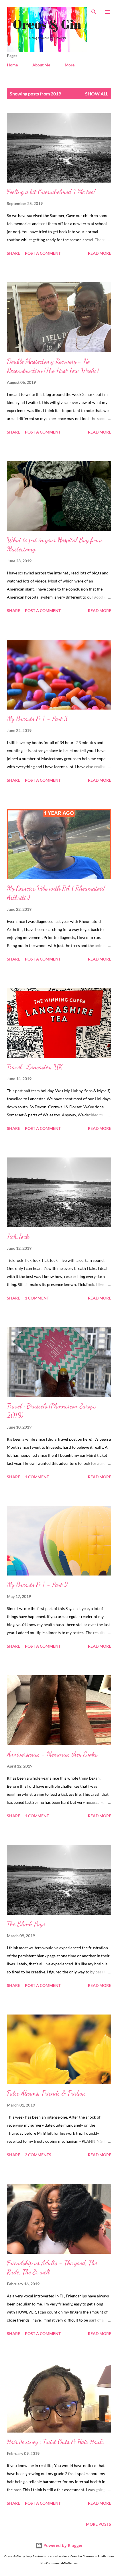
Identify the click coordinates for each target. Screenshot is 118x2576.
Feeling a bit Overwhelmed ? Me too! (51, 192)
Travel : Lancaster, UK (35, 1067)
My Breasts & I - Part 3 (37, 719)
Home (12, 65)
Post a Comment (43, 253)
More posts (99, 2524)
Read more (100, 253)
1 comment (37, 1298)
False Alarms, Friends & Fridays (46, 2093)
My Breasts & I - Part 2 (37, 1585)
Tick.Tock (18, 1236)
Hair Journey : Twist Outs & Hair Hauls (55, 2442)
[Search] (94, 10)
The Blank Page (26, 1924)
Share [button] (13, 253)
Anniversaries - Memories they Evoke (52, 1754)
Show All (97, 94)
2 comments (38, 2155)
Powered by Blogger (63, 2545)
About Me (41, 65)
